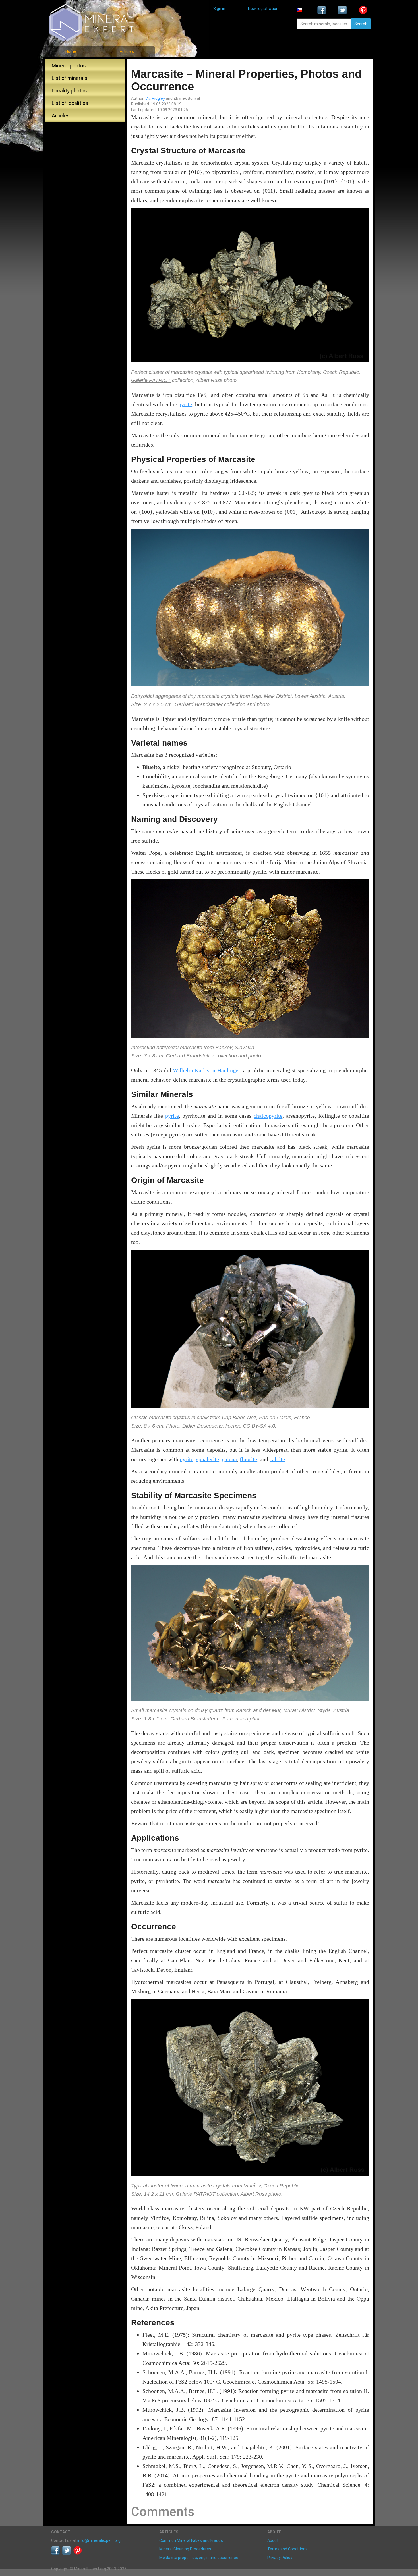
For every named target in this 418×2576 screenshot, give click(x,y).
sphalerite (208, 1459)
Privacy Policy (280, 2558)
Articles (127, 51)
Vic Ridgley (155, 98)
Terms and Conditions (287, 2549)
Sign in (219, 9)
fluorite (248, 1459)
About (273, 2540)
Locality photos (69, 91)
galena (229, 1459)
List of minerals (70, 78)
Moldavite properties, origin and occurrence (199, 2558)
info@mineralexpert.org (99, 2540)
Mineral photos (69, 66)
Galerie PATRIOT (151, 380)
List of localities (70, 103)
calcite (277, 1459)
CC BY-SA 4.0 (259, 1426)
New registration (263, 9)
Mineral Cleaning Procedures (185, 2549)
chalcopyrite (268, 1116)
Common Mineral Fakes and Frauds (191, 2540)
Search (361, 24)
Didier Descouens (202, 1426)
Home (71, 51)
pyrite (185, 404)
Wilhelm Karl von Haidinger (206, 1070)
